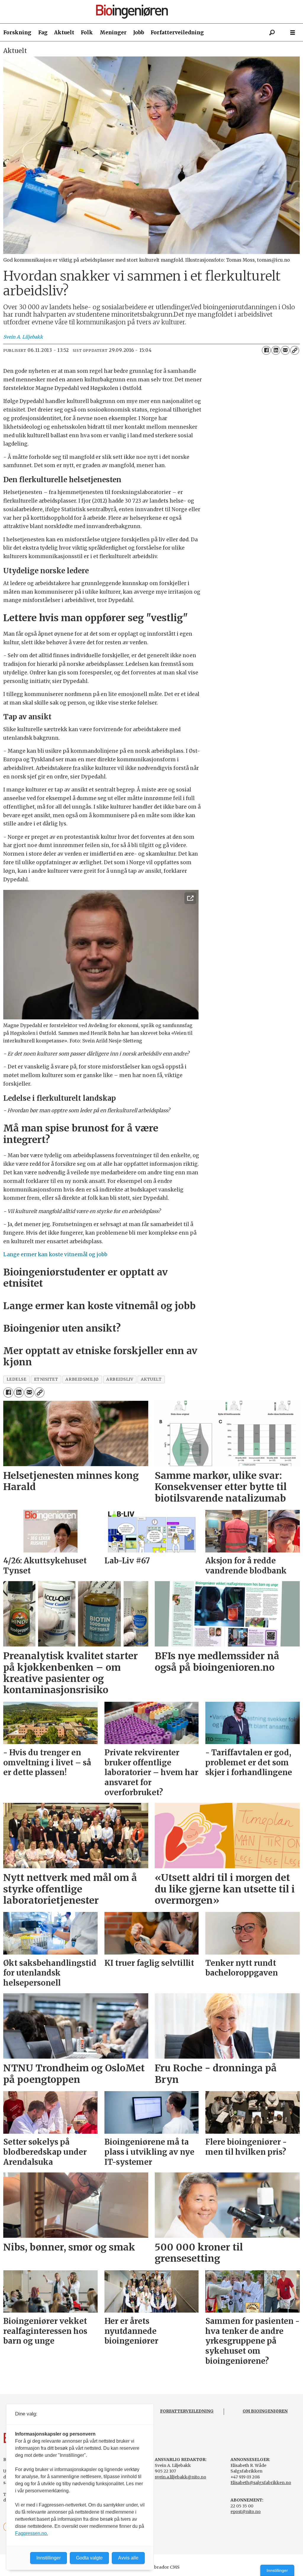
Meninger (113, 33)
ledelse (17, 1379)
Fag (43, 33)
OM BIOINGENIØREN (265, 2411)
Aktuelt (64, 33)
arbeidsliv (120, 1379)
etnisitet (46, 1379)
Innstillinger (277, 2570)
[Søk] (272, 33)
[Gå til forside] (154, 12)
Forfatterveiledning (177, 33)
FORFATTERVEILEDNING (187, 2411)
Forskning (17, 33)
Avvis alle (128, 2558)
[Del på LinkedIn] (276, 350)
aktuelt (151, 1379)
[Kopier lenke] (295, 350)
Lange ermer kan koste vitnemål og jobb (55, 1254)
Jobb (139, 33)
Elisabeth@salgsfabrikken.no (261, 2483)
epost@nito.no (246, 2512)
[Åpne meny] (293, 33)
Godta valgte (89, 2558)
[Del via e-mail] (285, 350)
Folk (87, 33)
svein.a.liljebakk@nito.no (180, 2477)
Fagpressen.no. (32, 2533)
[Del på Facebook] (266, 350)
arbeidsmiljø (82, 1379)
